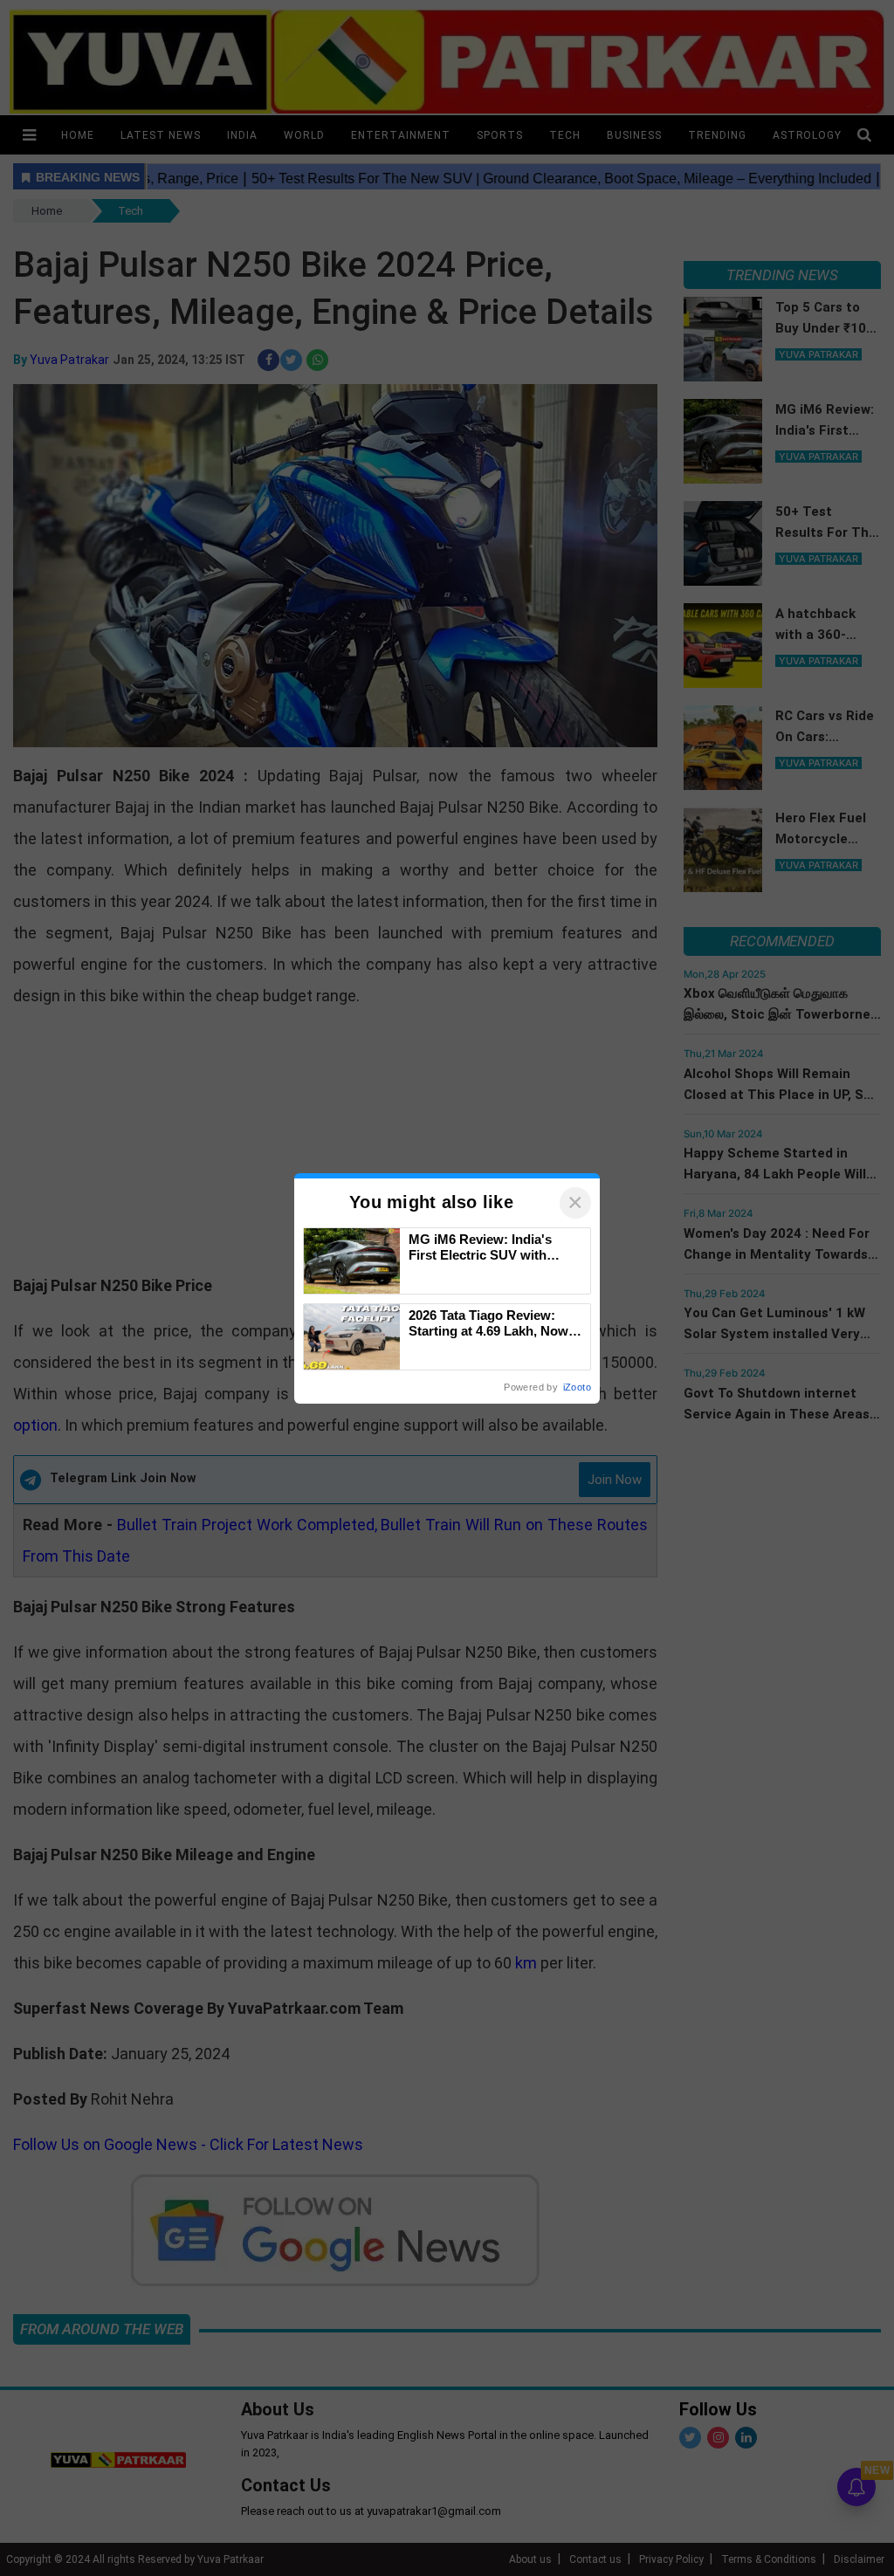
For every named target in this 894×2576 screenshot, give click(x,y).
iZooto (577, 1387)
